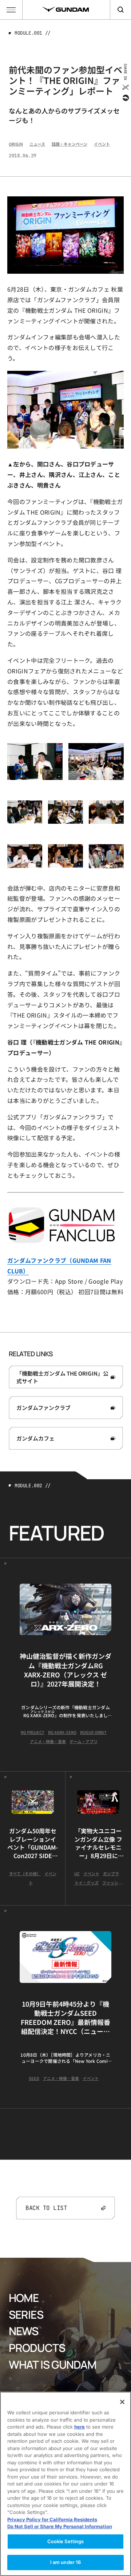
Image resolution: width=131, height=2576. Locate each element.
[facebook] (125, 98)
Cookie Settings (66, 2541)
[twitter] (125, 87)
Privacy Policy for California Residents (52, 2519)
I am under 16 (66, 2562)
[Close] (122, 2402)
